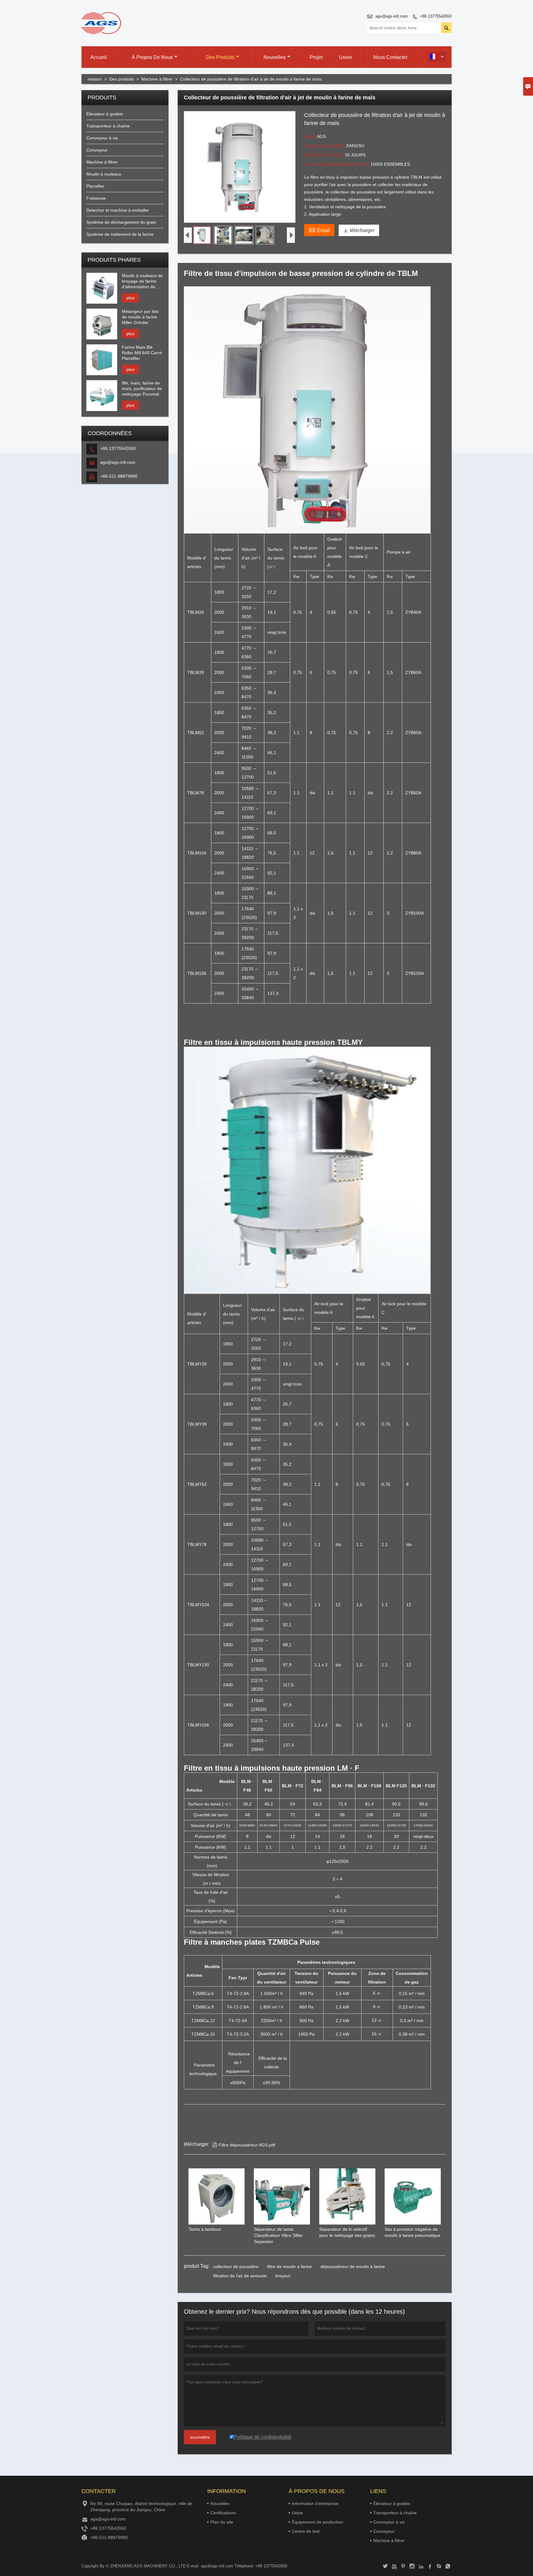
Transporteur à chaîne (108, 126)
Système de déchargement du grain (121, 222)
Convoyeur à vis (102, 138)
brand (310, 136)
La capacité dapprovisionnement (337, 164)
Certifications (223, 2513)
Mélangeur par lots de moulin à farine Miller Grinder (140, 317)
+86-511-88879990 (119, 476)
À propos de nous (152, 57)
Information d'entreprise (315, 2503)
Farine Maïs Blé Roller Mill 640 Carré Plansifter (142, 353)
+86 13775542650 (436, 16)
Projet (316, 57)
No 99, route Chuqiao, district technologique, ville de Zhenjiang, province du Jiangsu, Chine (141, 2507)
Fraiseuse (96, 198)
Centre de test (306, 2531)
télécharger (359, 230)
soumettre (200, 2437)
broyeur (283, 2276)
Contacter (99, 2491)
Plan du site (222, 2522)
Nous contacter (390, 57)
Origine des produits (325, 145)
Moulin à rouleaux (104, 174)
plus (130, 298)
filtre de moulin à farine (289, 2266)
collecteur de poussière (236, 2266)
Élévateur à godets (105, 114)
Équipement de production (318, 2522)
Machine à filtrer (157, 79)
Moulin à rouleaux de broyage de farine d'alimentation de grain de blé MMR (142, 281)
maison (95, 79)
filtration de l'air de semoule (240, 2276)
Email (319, 230)
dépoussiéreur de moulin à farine (353, 2266)
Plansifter (95, 186)
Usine (345, 57)
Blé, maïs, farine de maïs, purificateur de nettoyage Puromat (142, 388)
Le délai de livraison (324, 155)
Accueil (99, 57)
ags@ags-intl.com (392, 16)
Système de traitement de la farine (120, 234)
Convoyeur (97, 150)
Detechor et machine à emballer (118, 210)
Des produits (220, 57)
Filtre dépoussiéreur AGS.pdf (244, 2145)
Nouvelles (275, 57)
